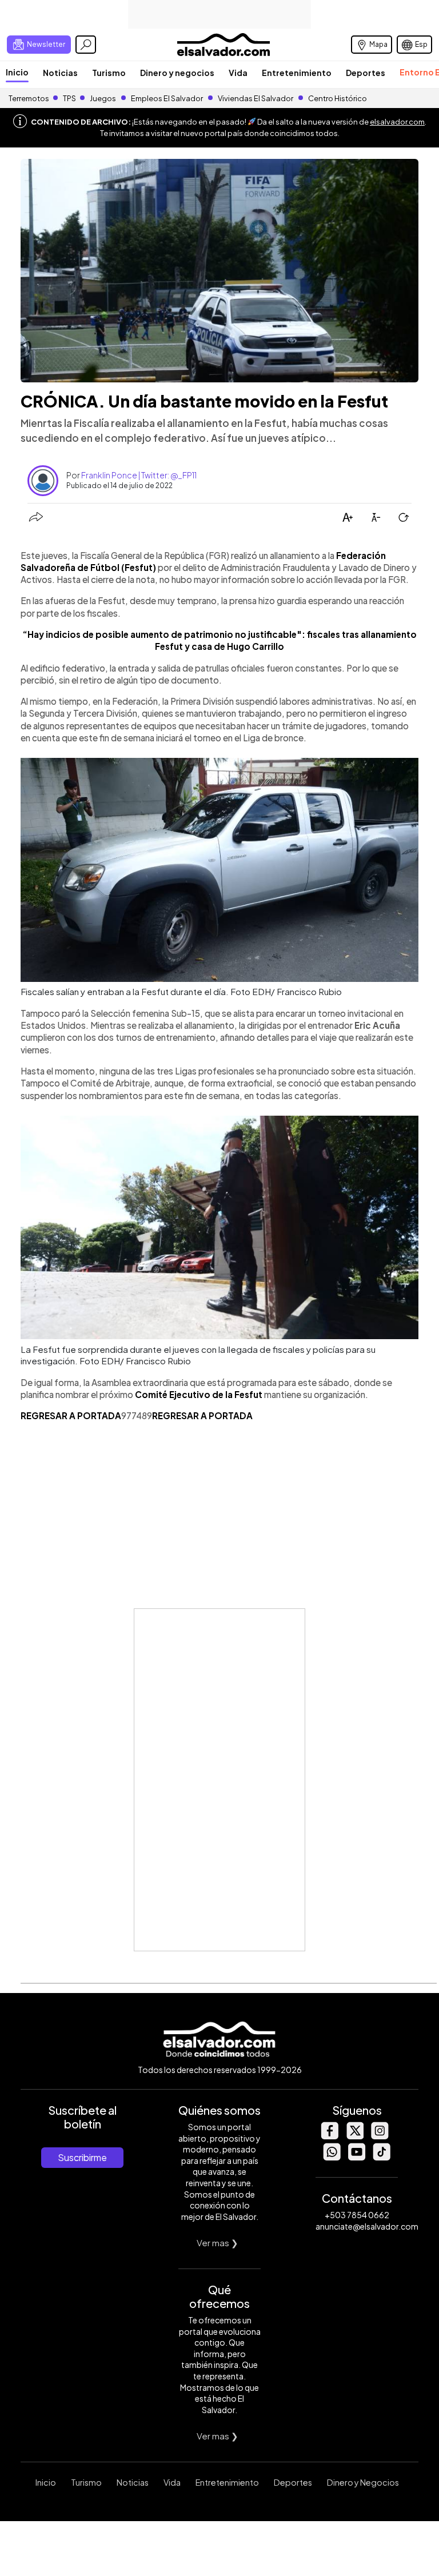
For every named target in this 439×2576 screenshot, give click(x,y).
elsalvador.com (397, 122)
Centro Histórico (338, 98)
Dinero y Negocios (363, 2482)
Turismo (109, 73)
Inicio (17, 72)
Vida (238, 73)
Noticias (60, 73)
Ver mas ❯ (217, 2242)
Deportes (366, 73)
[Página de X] (354, 2136)
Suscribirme (82, 2157)
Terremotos (29, 98)
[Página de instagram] (380, 2136)
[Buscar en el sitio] (86, 45)
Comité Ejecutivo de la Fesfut (199, 1394)
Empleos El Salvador (167, 98)
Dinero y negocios (177, 73)
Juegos (103, 98)
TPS (69, 98)
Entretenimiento (297, 73)
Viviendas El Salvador (256, 98)
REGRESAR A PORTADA (71, 1415)
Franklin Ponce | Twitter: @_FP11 (139, 475)
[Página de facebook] (329, 2136)
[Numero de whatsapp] (332, 2157)
